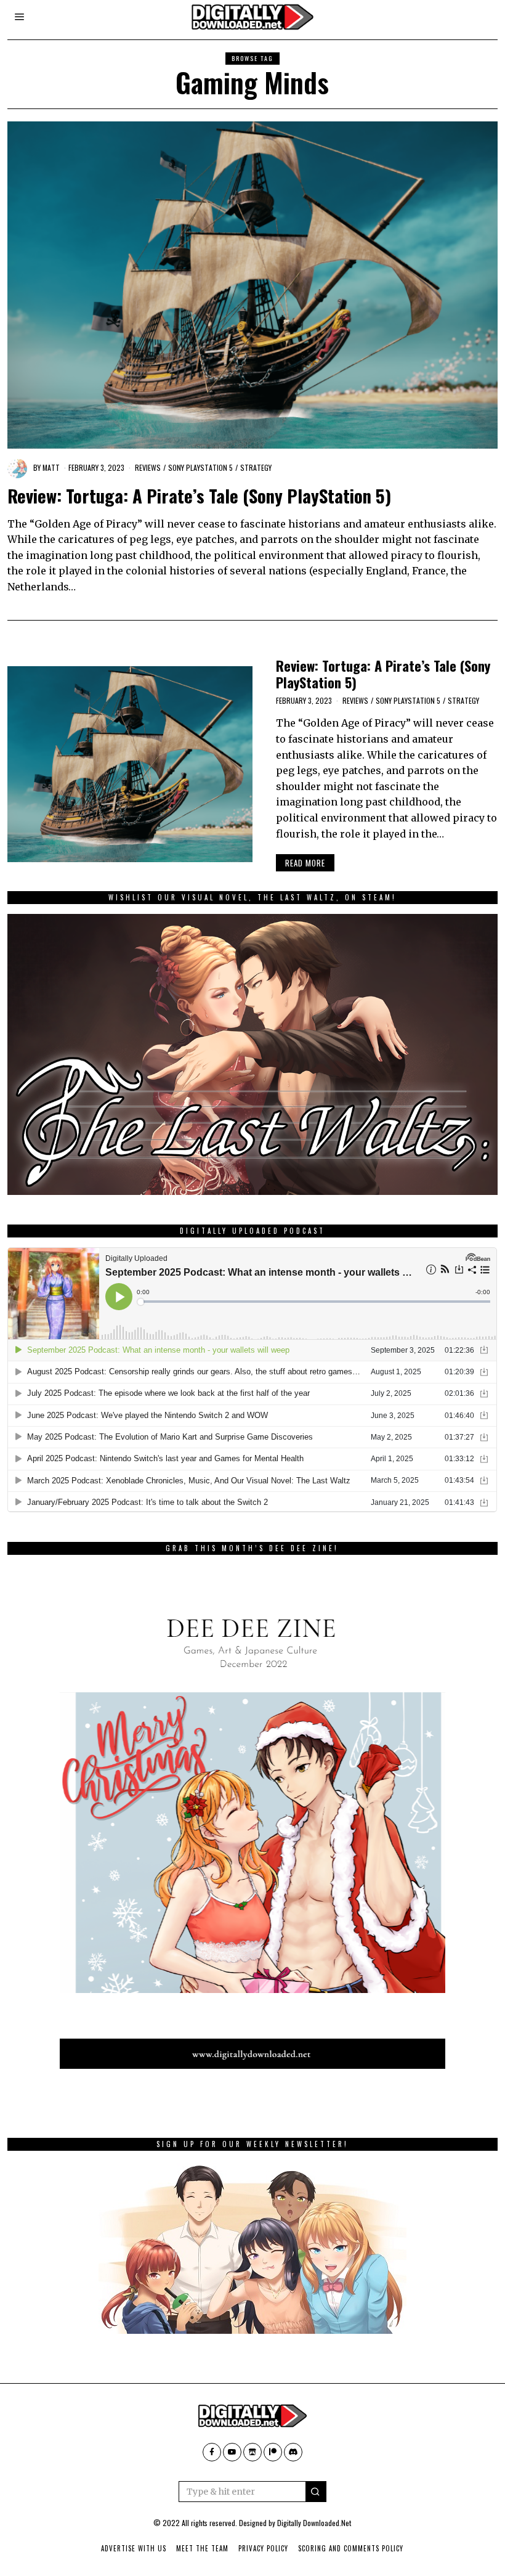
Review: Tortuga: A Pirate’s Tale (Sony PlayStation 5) (199, 495)
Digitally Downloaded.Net (314, 2523)
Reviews (148, 467)
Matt (51, 467)
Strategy (256, 467)
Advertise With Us (134, 2548)
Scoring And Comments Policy (351, 2548)
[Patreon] (273, 2452)
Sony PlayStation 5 (200, 467)
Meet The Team (202, 2548)
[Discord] (293, 2452)
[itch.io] (252, 2452)
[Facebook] (212, 2452)
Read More (305, 863)
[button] (316, 2492)
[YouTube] (232, 2452)
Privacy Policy (263, 2548)
